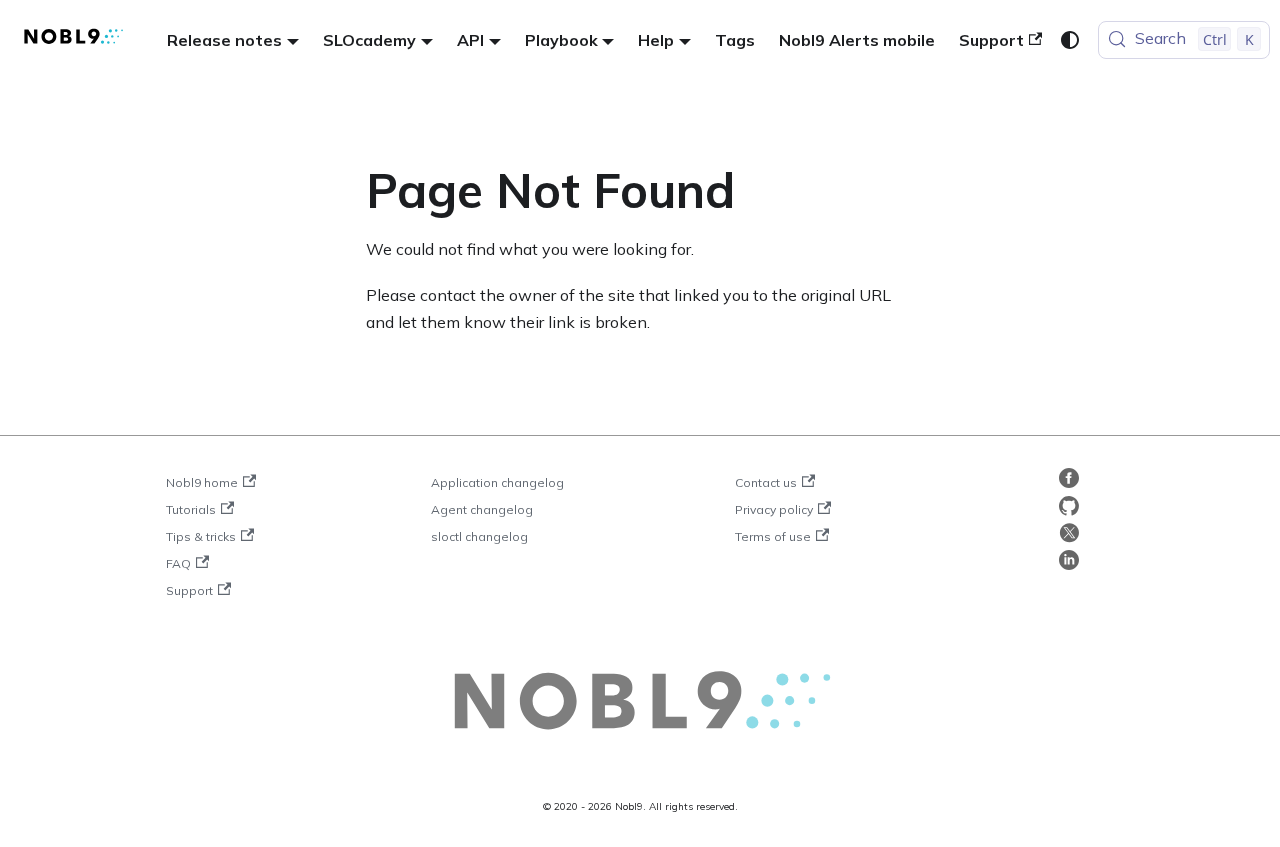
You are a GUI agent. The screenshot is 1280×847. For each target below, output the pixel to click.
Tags (735, 40)
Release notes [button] (224, 40)
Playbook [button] (561, 40)
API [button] (470, 40)
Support (991, 40)
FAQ (178, 563)
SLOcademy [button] (369, 40)
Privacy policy (774, 509)
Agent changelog (482, 509)
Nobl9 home (202, 482)
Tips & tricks (201, 536)
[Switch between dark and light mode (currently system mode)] (1070, 40)
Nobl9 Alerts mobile (857, 40)
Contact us (766, 482)
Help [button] (656, 40)
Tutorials (191, 509)
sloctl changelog (479, 536)
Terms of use (773, 536)
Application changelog (497, 482)
